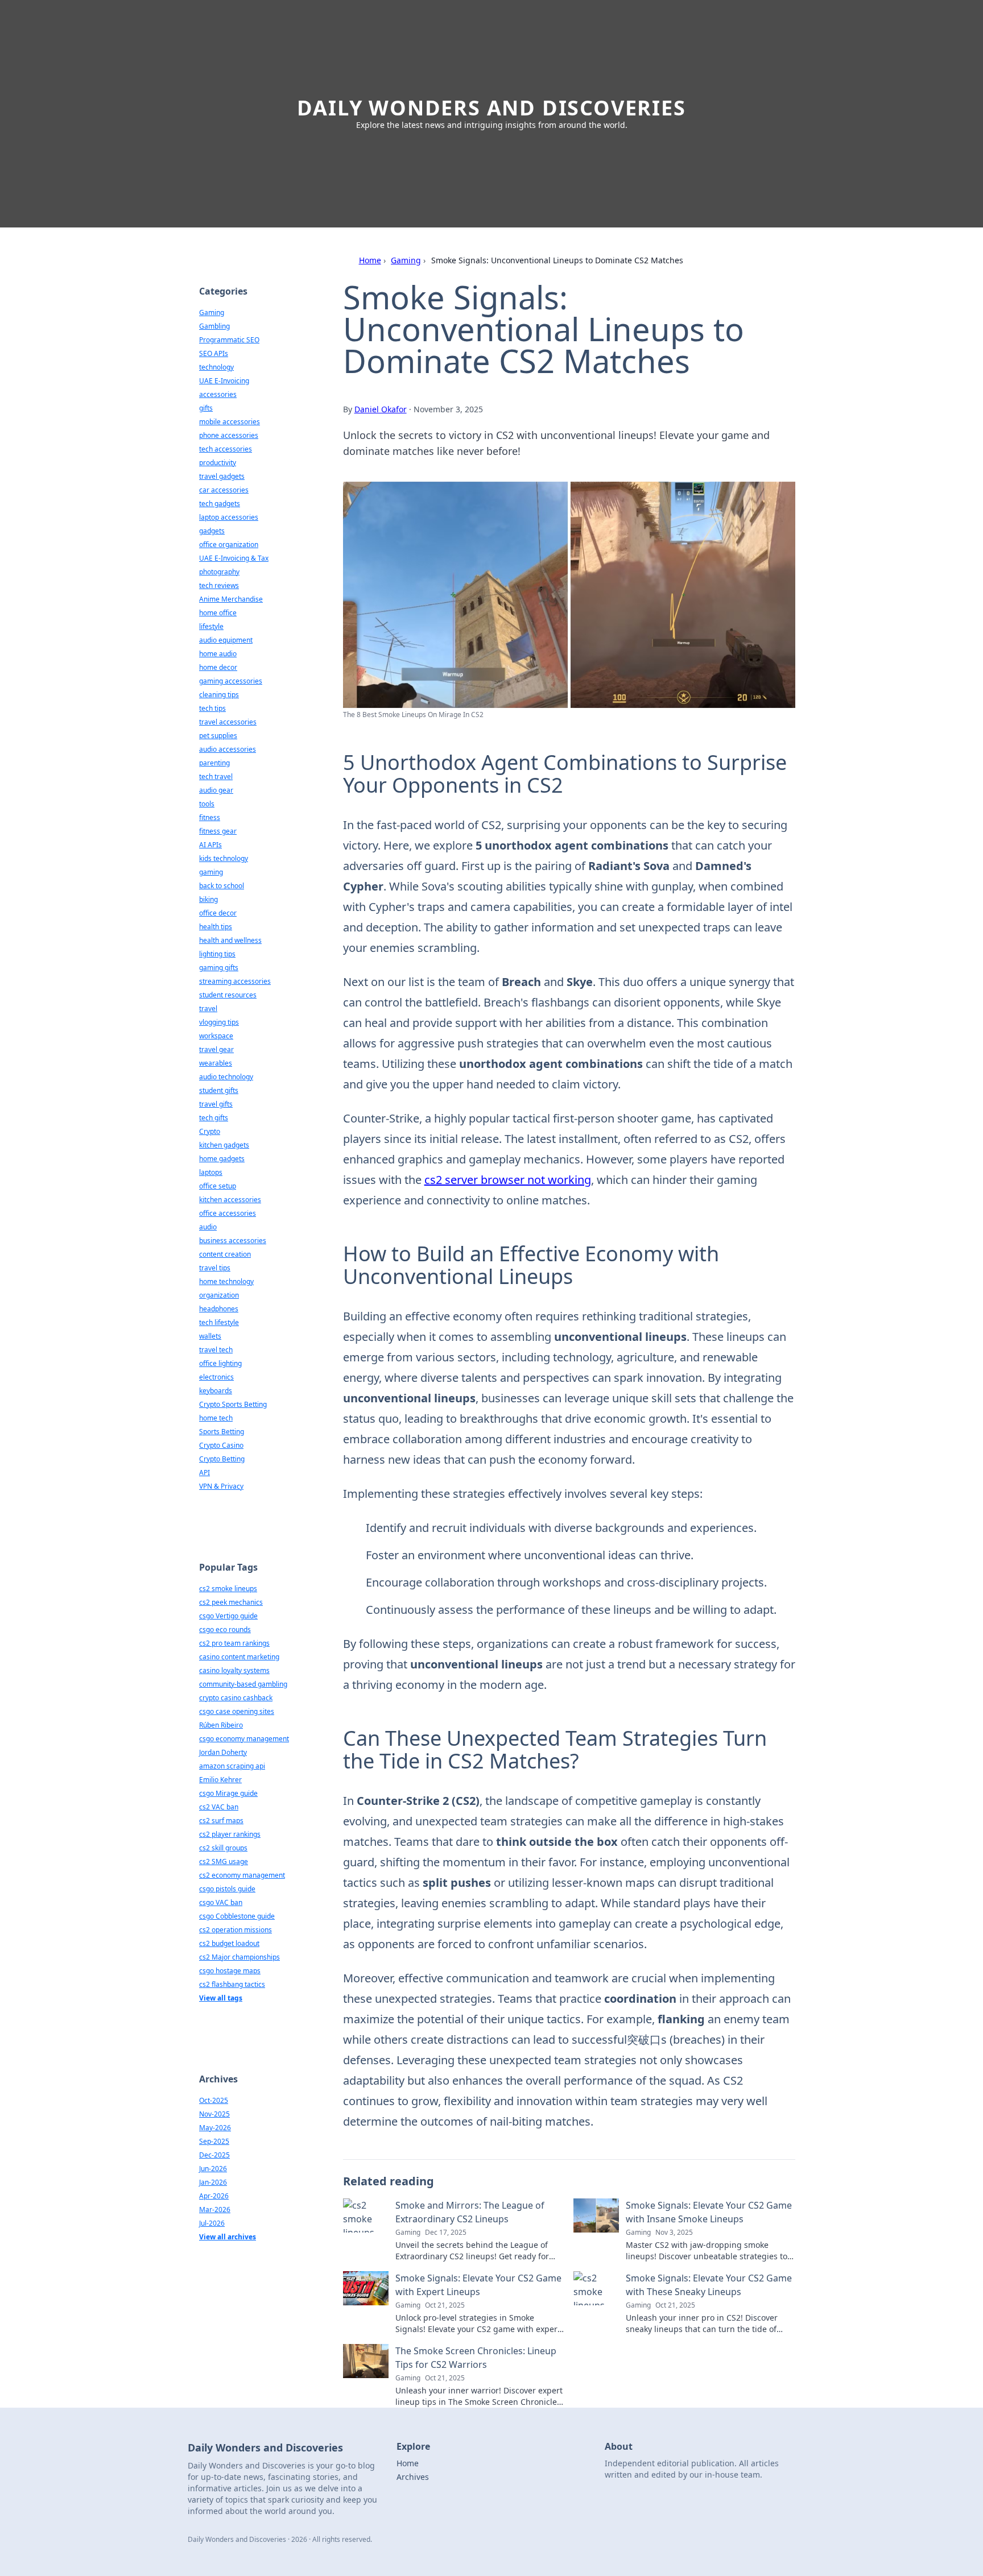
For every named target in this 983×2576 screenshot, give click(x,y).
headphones (219, 1309)
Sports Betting (222, 1432)
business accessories (233, 1241)
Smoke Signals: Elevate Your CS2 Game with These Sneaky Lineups (709, 2285)
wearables (216, 1063)
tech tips (212, 708)
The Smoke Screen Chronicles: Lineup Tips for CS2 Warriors (476, 2358)
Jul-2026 (212, 2223)
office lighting (220, 1363)
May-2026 (215, 2128)
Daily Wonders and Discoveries (491, 108)
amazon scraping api (232, 1766)
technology (216, 367)
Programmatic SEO (229, 340)
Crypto (210, 1131)
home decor (218, 667)
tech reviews (219, 585)
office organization (229, 544)
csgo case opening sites (237, 1711)
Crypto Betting (222, 1459)
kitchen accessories (230, 1200)
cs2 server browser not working (508, 1180)
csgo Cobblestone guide (237, 1916)
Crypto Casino (221, 1445)
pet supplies (218, 736)
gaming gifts (219, 968)
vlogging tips (219, 1022)
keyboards (216, 1391)
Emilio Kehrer (220, 1780)
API (205, 1473)
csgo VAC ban (221, 1902)
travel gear (216, 1049)
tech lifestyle (219, 1322)
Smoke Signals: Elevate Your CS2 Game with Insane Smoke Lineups (709, 2212)
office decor (218, 913)
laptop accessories (229, 517)
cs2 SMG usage (224, 1861)
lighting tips (217, 954)
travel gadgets (222, 476)
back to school (222, 886)
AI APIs (210, 845)
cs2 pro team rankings (234, 1643)
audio (208, 1227)
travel (208, 1009)
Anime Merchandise (231, 599)
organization (219, 1295)
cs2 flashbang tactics (232, 1984)
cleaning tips (219, 695)
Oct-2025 (214, 2100)
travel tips (215, 1268)
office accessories (228, 1213)
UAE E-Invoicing (224, 381)
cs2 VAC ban (219, 1807)
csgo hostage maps (230, 1971)
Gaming (406, 260)
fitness (210, 817)
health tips (216, 927)
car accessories (224, 490)
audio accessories (228, 749)
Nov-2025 (214, 2114)
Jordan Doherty (223, 1752)
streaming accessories (235, 981)
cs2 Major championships (239, 1957)
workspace (216, 1036)
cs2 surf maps (221, 1821)
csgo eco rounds (225, 1629)
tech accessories (226, 449)
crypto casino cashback (236, 1698)
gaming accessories (231, 681)
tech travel (216, 776)
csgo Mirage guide (228, 1793)
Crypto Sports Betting (233, 1404)
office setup (218, 1186)
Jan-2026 (213, 2182)
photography (219, 572)
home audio (218, 654)
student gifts (219, 1090)
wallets (210, 1336)
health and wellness (230, 940)
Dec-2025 (214, 2155)
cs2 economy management (242, 1875)
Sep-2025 (214, 2141)
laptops (211, 1172)
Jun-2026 (213, 2169)
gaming (211, 872)
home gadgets (222, 1159)
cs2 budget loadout (229, 1943)
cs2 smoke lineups (228, 1589)
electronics (216, 1377)
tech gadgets (220, 504)
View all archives (228, 2237)
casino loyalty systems (234, 1670)
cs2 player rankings (230, 1834)
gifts (206, 408)
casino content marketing (239, 1657)
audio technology (226, 1077)
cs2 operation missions (236, 1930)
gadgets (212, 531)
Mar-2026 (215, 2210)
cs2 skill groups (223, 1848)
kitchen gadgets (224, 1145)
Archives (413, 2477)
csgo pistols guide (227, 1889)
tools (207, 804)
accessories (218, 394)
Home (370, 260)
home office (218, 613)
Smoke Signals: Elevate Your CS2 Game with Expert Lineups (478, 2285)
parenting (214, 763)
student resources (228, 995)
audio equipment (226, 640)
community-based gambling (243, 1684)
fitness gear (218, 831)
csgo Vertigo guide (228, 1616)
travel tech (216, 1350)
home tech (216, 1418)
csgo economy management (244, 1739)
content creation (225, 1254)
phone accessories (229, 435)
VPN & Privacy (221, 1486)
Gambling (214, 326)
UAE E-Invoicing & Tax (234, 558)
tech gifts (214, 1118)
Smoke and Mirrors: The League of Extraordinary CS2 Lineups (470, 2212)
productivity (218, 463)
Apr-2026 (214, 2196)
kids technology (224, 858)
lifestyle (211, 626)
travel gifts (216, 1104)
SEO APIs (214, 353)
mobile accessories (230, 422)
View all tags (221, 1998)
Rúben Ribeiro (221, 1725)
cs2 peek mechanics (231, 1602)
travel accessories (228, 722)
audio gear (216, 790)
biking (208, 899)
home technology (226, 1281)
